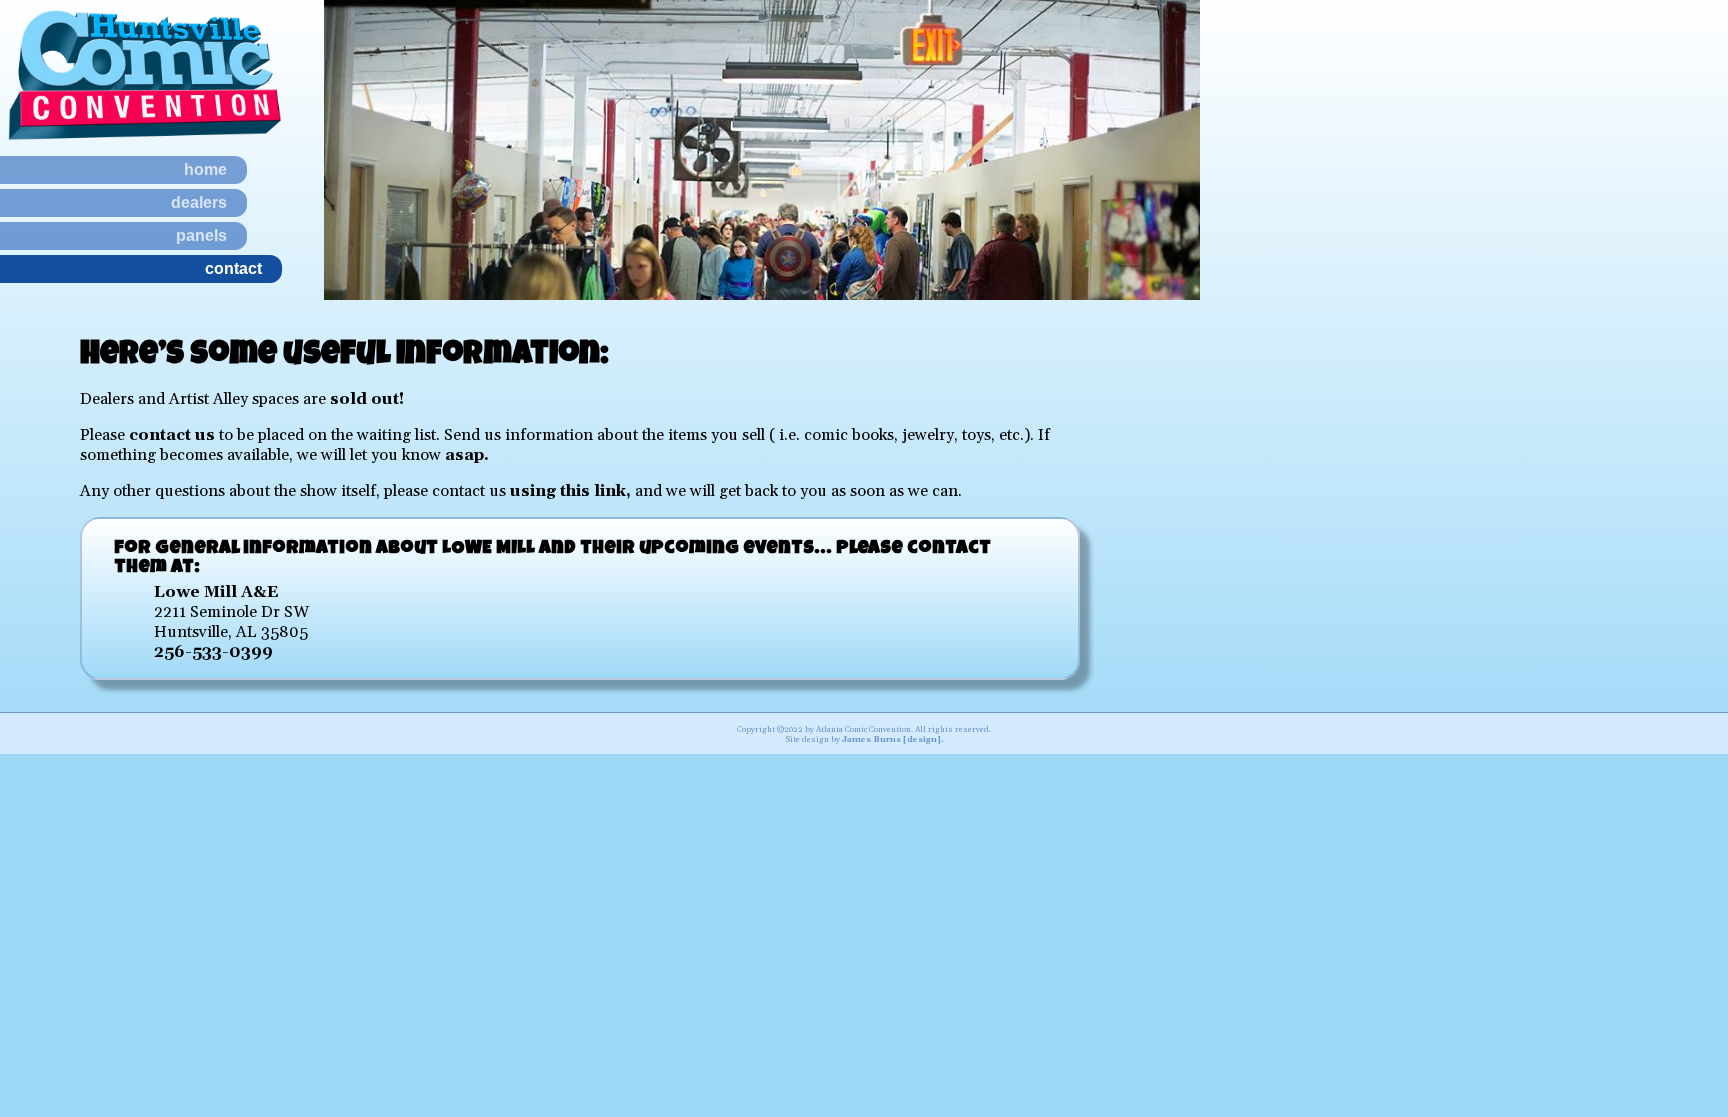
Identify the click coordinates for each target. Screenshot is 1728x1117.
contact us (172, 435)
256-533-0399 (213, 652)
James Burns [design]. (893, 740)
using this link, (570, 491)
